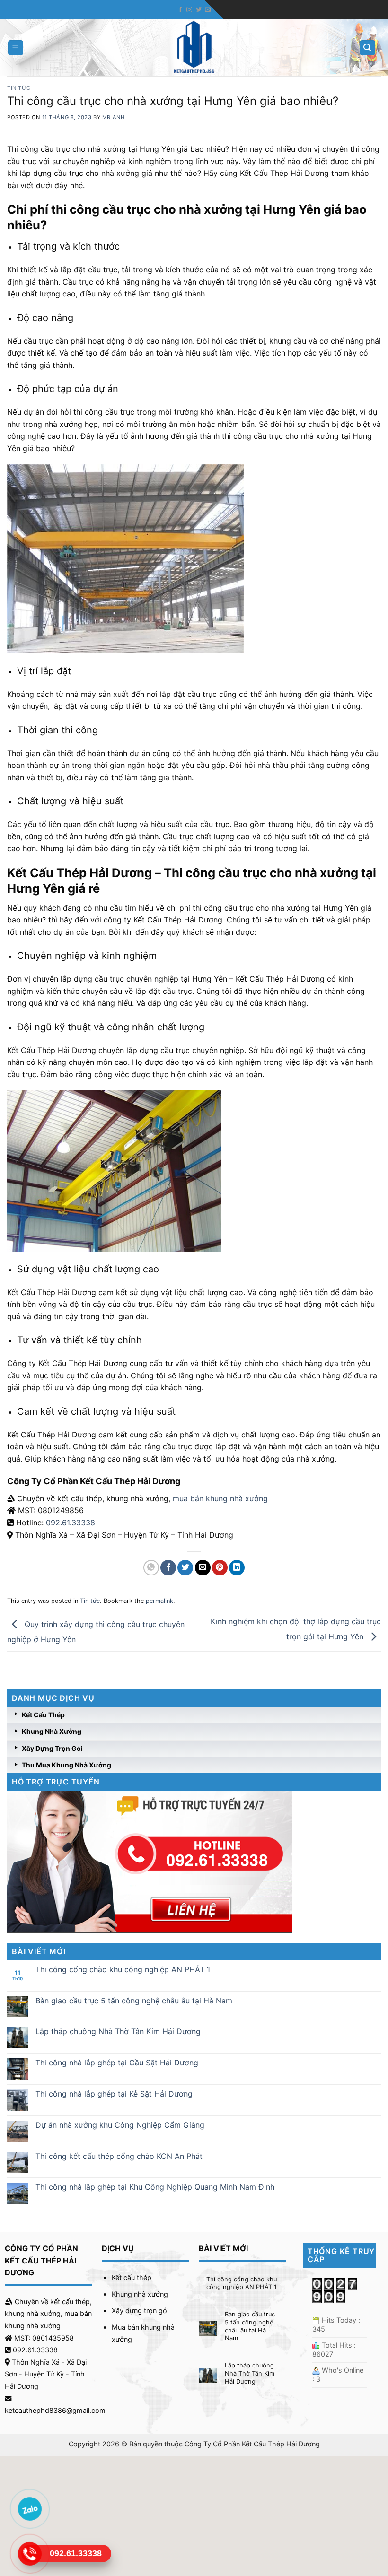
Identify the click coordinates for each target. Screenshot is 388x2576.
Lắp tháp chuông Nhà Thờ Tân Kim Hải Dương (118, 2032)
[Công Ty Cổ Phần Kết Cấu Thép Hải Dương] (194, 48)
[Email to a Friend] (203, 1568)
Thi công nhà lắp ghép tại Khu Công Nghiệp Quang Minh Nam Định (155, 2187)
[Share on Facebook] (168, 1568)
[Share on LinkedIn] (237, 1568)
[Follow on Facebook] (180, 10)
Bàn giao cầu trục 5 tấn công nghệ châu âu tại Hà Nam (134, 2001)
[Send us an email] (208, 10)
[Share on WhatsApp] (151, 1568)
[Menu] (16, 48)
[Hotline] (30, 2554)
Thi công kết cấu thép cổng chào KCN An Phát (119, 2156)
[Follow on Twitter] (199, 10)
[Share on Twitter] (185, 1568)
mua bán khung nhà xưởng (220, 1498)
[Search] (368, 48)
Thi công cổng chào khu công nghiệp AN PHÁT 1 (123, 1970)
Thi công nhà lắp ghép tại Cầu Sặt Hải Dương (117, 2063)
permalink (159, 1601)
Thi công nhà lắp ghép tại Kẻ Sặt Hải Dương (114, 2094)
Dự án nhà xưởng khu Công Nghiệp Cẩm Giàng (120, 2125)
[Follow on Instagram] (189, 10)
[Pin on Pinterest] (220, 1568)
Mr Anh (113, 117)
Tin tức (19, 88)
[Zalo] (30, 2509)
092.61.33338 (71, 1523)
